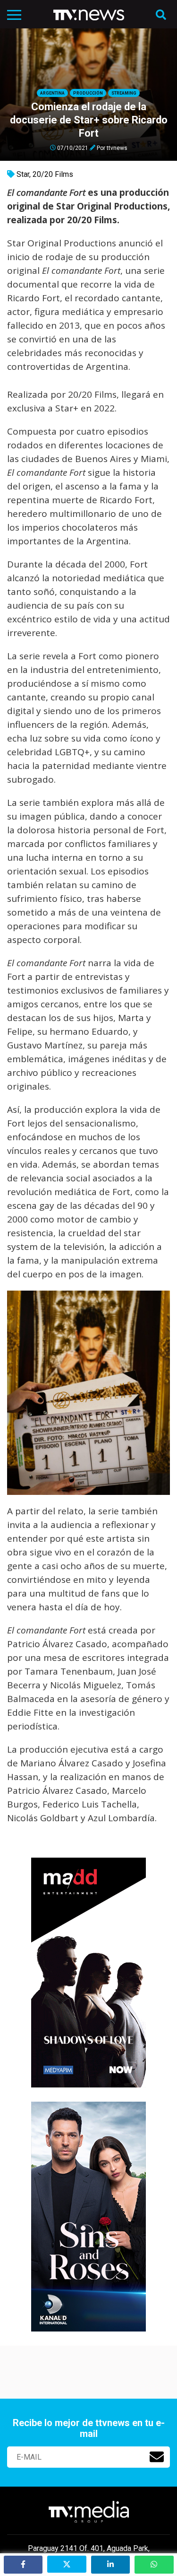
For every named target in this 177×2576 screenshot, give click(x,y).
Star (23, 174)
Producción (88, 93)
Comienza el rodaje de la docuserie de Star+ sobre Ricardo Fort (89, 120)
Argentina (52, 93)
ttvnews (117, 148)
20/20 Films (53, 174)
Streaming (124, 93)
